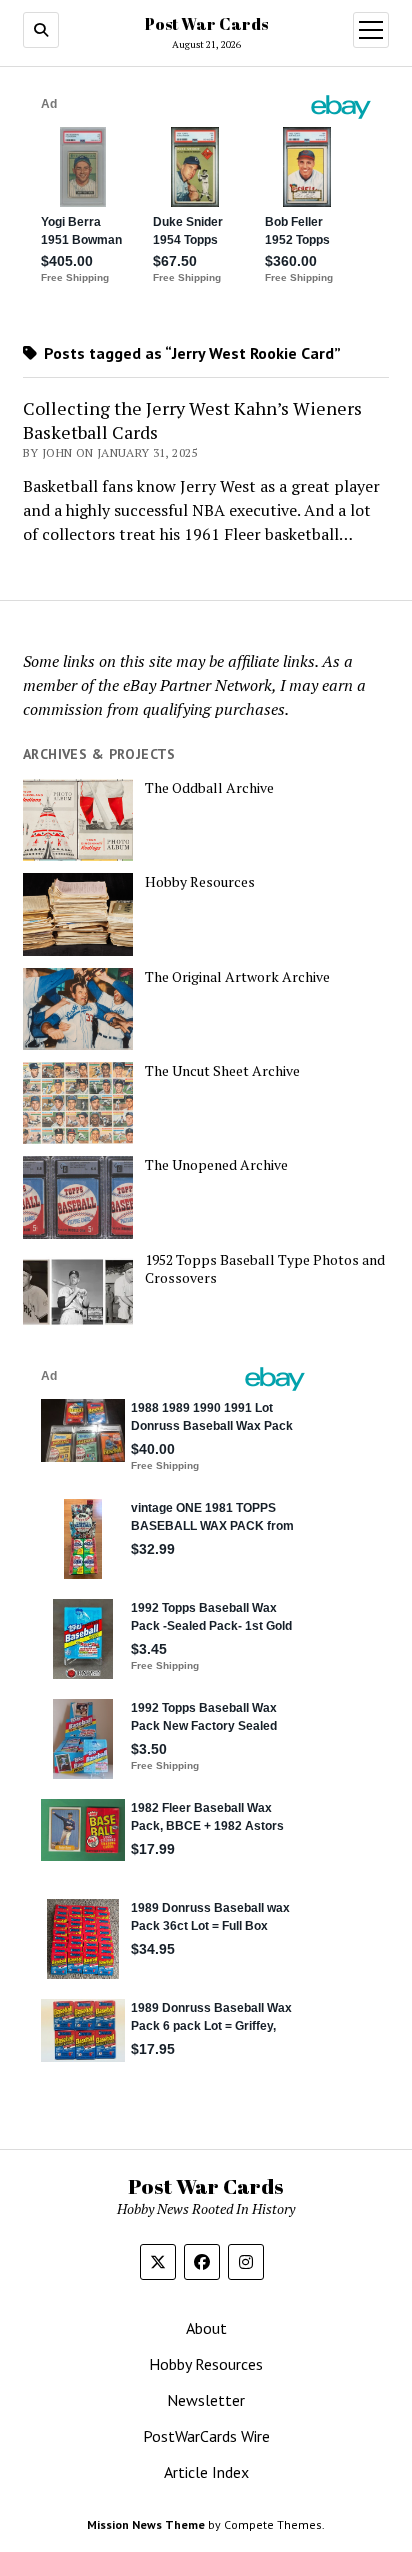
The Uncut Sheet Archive (222, 1071)
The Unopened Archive (216, 1165)
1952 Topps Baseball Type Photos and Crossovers (265, 1269)
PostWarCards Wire (206, 2436)
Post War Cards (206, 24)
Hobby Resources (200, 882)
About (206, 2328)
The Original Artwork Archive (237, 977)
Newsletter (206, 2400)
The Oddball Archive (209, 788)
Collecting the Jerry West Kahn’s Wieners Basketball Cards (192, 420)
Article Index (206, 2472)
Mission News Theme (146, 2524)
